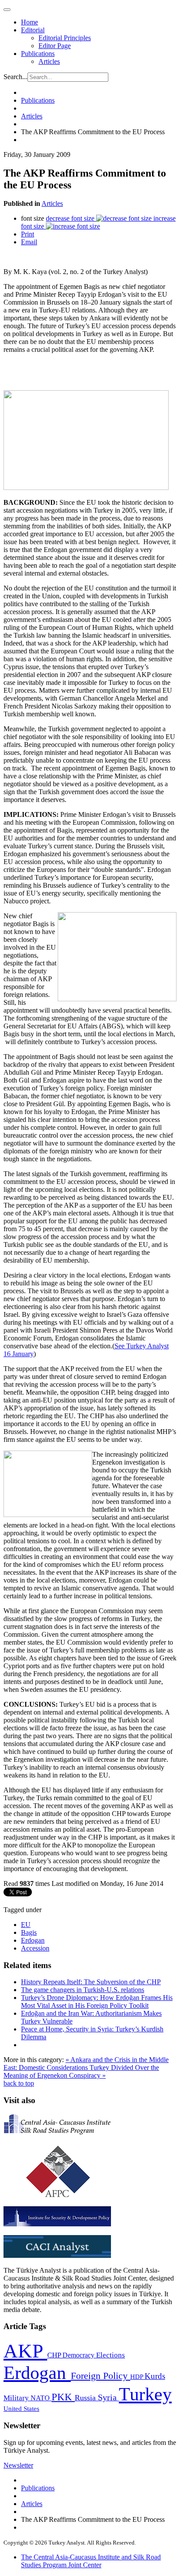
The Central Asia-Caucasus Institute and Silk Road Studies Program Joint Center (91, 2561)
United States (21, 2408)
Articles (49, 61)
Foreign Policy (100, 2376)
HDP (137, 2376)
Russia (86, 2398)
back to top (19, 2083)
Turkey (145, 2394)
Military (17, 2398)
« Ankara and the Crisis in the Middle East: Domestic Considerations (86, 2064)
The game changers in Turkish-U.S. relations (83, 1990)
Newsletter (18, 2465)
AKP (25, 2351)
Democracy (79, 2355)
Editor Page (55, 46)
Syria (108, 2397)
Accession (35, 1948)
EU (26, 1925)
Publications (38, 54)
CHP (55, 2355)
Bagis (29, 1932)
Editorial (33, 30)
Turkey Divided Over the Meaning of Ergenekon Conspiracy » (81, 2071)
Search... (16, 77)
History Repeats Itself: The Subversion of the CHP (91, 1982)
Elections (111, 2355)
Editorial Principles (65, 38)
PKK (63, 2397)
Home (29, 22)
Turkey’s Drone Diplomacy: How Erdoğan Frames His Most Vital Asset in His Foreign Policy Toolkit (97, 2001)
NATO (41, 2398)
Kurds (155, 2376)
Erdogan (33, 1940)
